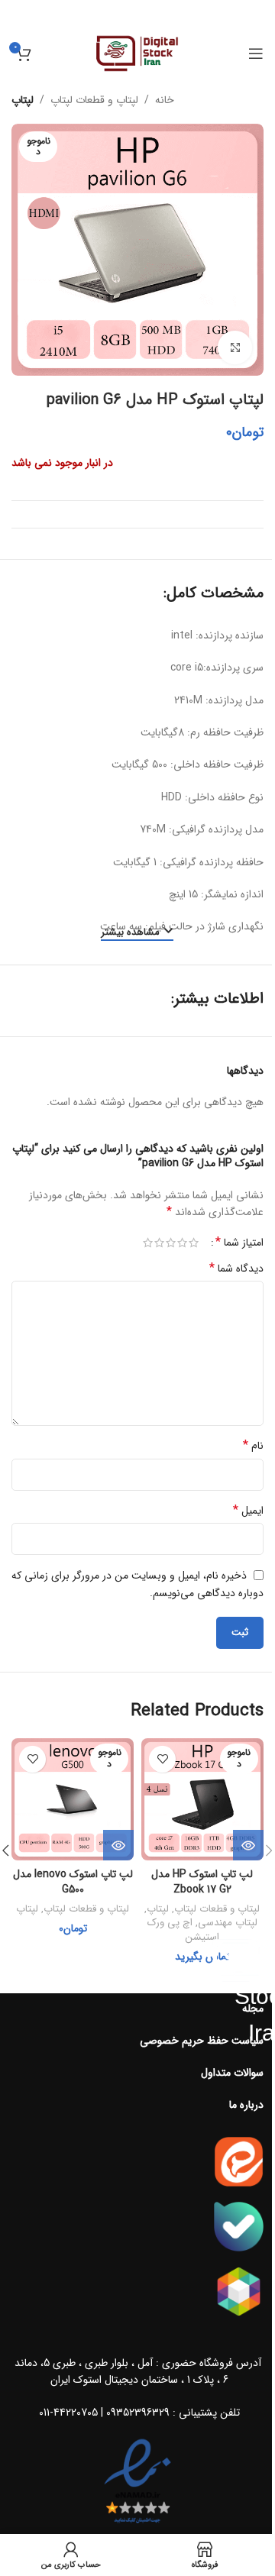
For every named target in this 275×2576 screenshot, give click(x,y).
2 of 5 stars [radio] (182, 1243)
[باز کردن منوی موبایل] (256, 53)
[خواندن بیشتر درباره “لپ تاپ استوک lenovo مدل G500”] (118, 1845)
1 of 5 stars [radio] (194, 1243)
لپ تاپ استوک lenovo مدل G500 (73, 1882)
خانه (165, 100)
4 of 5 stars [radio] (159, 1243)
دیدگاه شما (236, 1269)
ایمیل (248, 1511)
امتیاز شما (239, 1243)
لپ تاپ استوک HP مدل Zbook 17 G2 (202, 1882)
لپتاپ (23, 100)
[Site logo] (138, 53)
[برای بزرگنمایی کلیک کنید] (235, 348)
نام (253, 1446)
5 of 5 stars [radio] (148, 1243)
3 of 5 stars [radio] (171, 1243)
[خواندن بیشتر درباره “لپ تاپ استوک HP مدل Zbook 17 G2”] (248, 1845)
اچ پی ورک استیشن (183, 1930)
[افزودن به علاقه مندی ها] (162, 1759)
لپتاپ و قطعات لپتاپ (94, 100)
